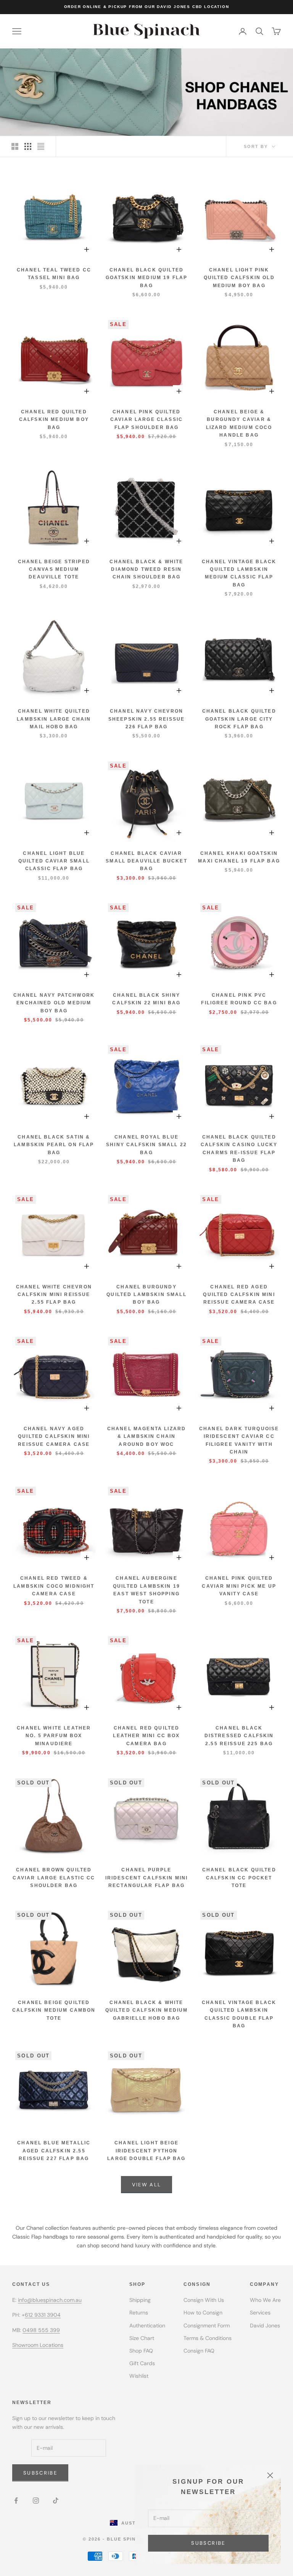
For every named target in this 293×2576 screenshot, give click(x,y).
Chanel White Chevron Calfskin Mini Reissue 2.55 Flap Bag (54, 1295)
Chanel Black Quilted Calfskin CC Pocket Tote (239, 1878)
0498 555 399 (41, 2330)
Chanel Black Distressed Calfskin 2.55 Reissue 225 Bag (239, 1736)
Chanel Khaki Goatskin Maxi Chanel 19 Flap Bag (239, 857)
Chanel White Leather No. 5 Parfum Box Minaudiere (54, 1736)
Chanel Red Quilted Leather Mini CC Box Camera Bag (146, 1736)
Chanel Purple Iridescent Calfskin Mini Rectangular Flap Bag (147, 1878)
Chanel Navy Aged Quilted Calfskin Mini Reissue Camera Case (54, 1437)
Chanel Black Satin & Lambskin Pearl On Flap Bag (54, 1145)
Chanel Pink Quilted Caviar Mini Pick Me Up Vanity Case (239, 1586)
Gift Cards (142, 2363)
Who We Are (265, 2300)
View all (147, 2185)
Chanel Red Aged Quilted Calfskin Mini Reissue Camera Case (239, 1295)
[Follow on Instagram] (36, 2501)
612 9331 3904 (43, 2315)
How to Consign (203, 2313)
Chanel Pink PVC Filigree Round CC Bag (239, 999)
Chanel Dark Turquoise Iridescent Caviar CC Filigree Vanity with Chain (239, 1440)
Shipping (140, 2300)
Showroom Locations (38, 2345)
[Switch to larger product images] (15, 146)
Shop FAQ (141, 2351)
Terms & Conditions (208, 2338)
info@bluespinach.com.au (50, 2300)
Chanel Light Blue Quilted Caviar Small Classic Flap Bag (54, 861)
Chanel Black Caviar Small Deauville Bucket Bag (146, 861)
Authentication (147, 2325)
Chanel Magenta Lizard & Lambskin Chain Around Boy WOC (146, 1437)
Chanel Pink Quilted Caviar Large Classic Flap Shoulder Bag (146, 420)
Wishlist (139, 2376)
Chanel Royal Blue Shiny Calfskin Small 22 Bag (146, 1145)
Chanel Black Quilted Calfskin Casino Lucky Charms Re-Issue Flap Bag (239, 1149)
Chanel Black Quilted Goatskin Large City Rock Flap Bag (239, 719)
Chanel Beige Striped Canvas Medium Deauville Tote (54, 569)
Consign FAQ (199, 2351)
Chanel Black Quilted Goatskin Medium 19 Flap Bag (147, 278)
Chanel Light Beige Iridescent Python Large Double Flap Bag (146, 2151)
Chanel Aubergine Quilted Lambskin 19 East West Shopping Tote (146, 1590)
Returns (139, 2313)
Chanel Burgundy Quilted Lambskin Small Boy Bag (146, 1295)
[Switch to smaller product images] (28, 146)
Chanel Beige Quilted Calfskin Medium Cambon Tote (54, 2010)
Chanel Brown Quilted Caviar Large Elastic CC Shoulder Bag (54, 1878)
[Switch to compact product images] (41, 146)
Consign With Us (204, 2300)
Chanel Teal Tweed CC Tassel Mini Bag (54, 274)
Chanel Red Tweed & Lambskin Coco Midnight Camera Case (54, 1586)
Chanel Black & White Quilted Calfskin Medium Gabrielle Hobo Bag (147, 2010)
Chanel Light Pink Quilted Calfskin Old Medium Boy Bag (239, 278)
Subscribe (208, 2543)
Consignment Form (207, 2325)
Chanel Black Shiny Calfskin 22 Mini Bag (146, 999)
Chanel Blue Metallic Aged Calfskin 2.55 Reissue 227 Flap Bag (54, 2151)
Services (260, 2313)
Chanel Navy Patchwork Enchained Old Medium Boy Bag (54, 1003)
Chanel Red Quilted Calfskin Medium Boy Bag (54, 420)
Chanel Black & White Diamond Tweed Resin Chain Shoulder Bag (146, 569)
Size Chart (142, 2338)
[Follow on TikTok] (56, 2501)
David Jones (265, 2325)
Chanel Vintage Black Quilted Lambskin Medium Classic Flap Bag (239, 573)
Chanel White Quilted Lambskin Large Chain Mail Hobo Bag (54, 719)
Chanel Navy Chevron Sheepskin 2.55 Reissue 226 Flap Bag (147, 719)
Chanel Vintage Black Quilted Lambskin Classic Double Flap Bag (239, 2014)
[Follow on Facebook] (16, 2501)
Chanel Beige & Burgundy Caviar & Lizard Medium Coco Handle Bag (239, 423)
